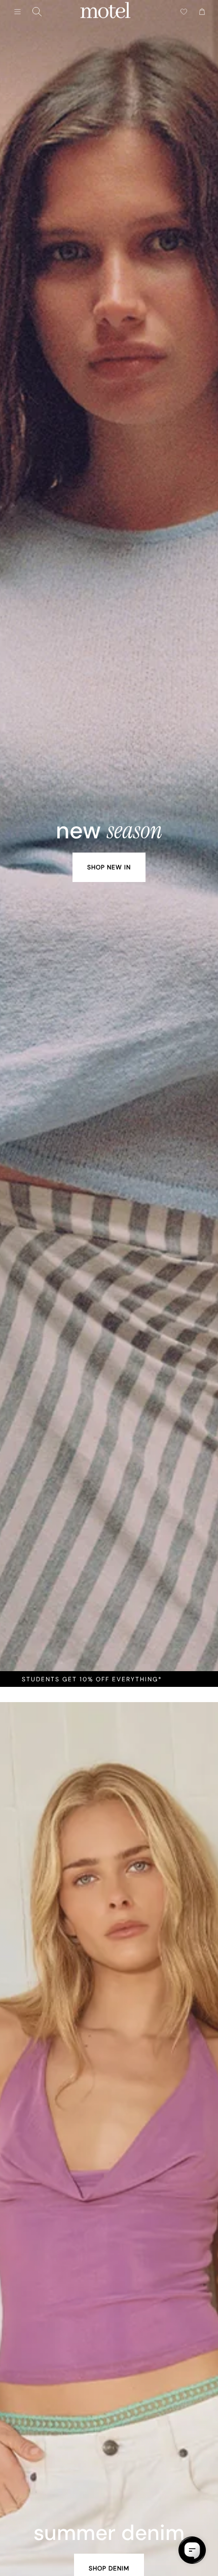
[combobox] (37, 12)
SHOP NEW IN (109, 867)
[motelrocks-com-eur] (105, 12)
